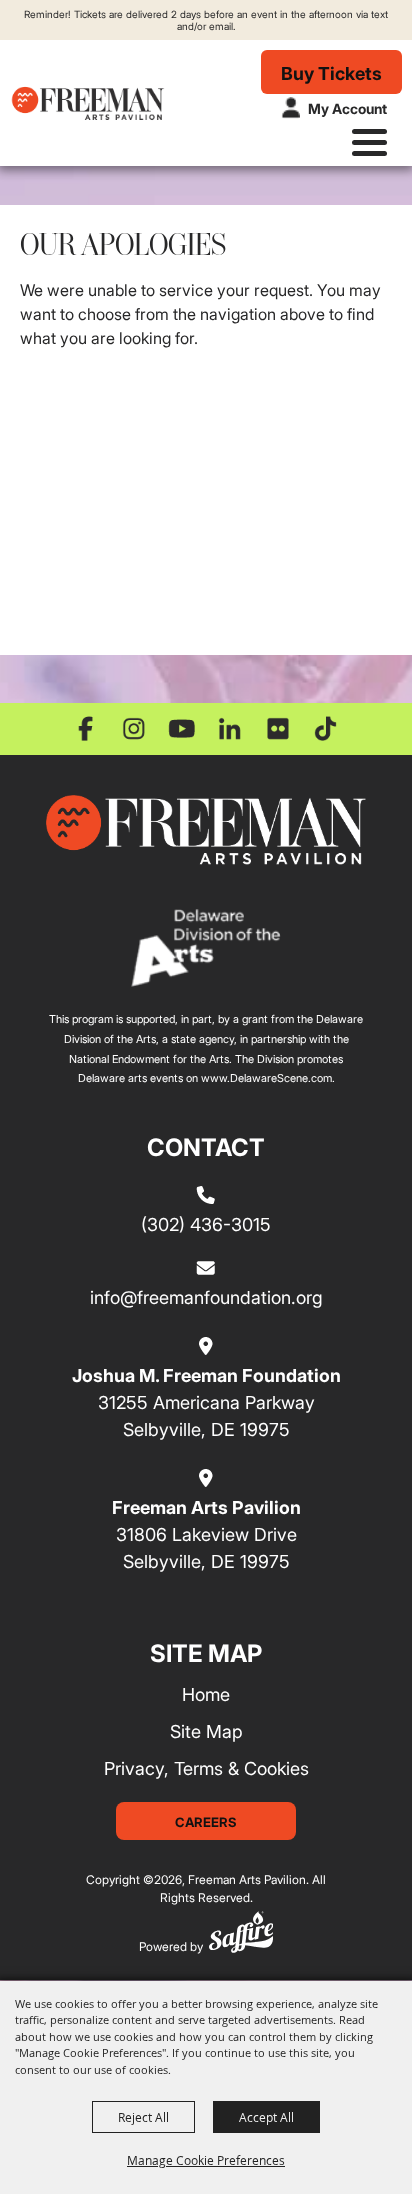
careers (206, 1821)
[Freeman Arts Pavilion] (87, 103)
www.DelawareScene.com (266, 1078)
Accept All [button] (266, 2117)
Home (206, 1694)
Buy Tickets (331, 73)
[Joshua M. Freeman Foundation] (206, 830)
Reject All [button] (143, 2117)
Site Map (206, 1731)
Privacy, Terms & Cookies (206, 1768)
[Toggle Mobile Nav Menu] (369, 142)
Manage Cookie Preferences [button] (206, 2160)
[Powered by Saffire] (241, 1935)
